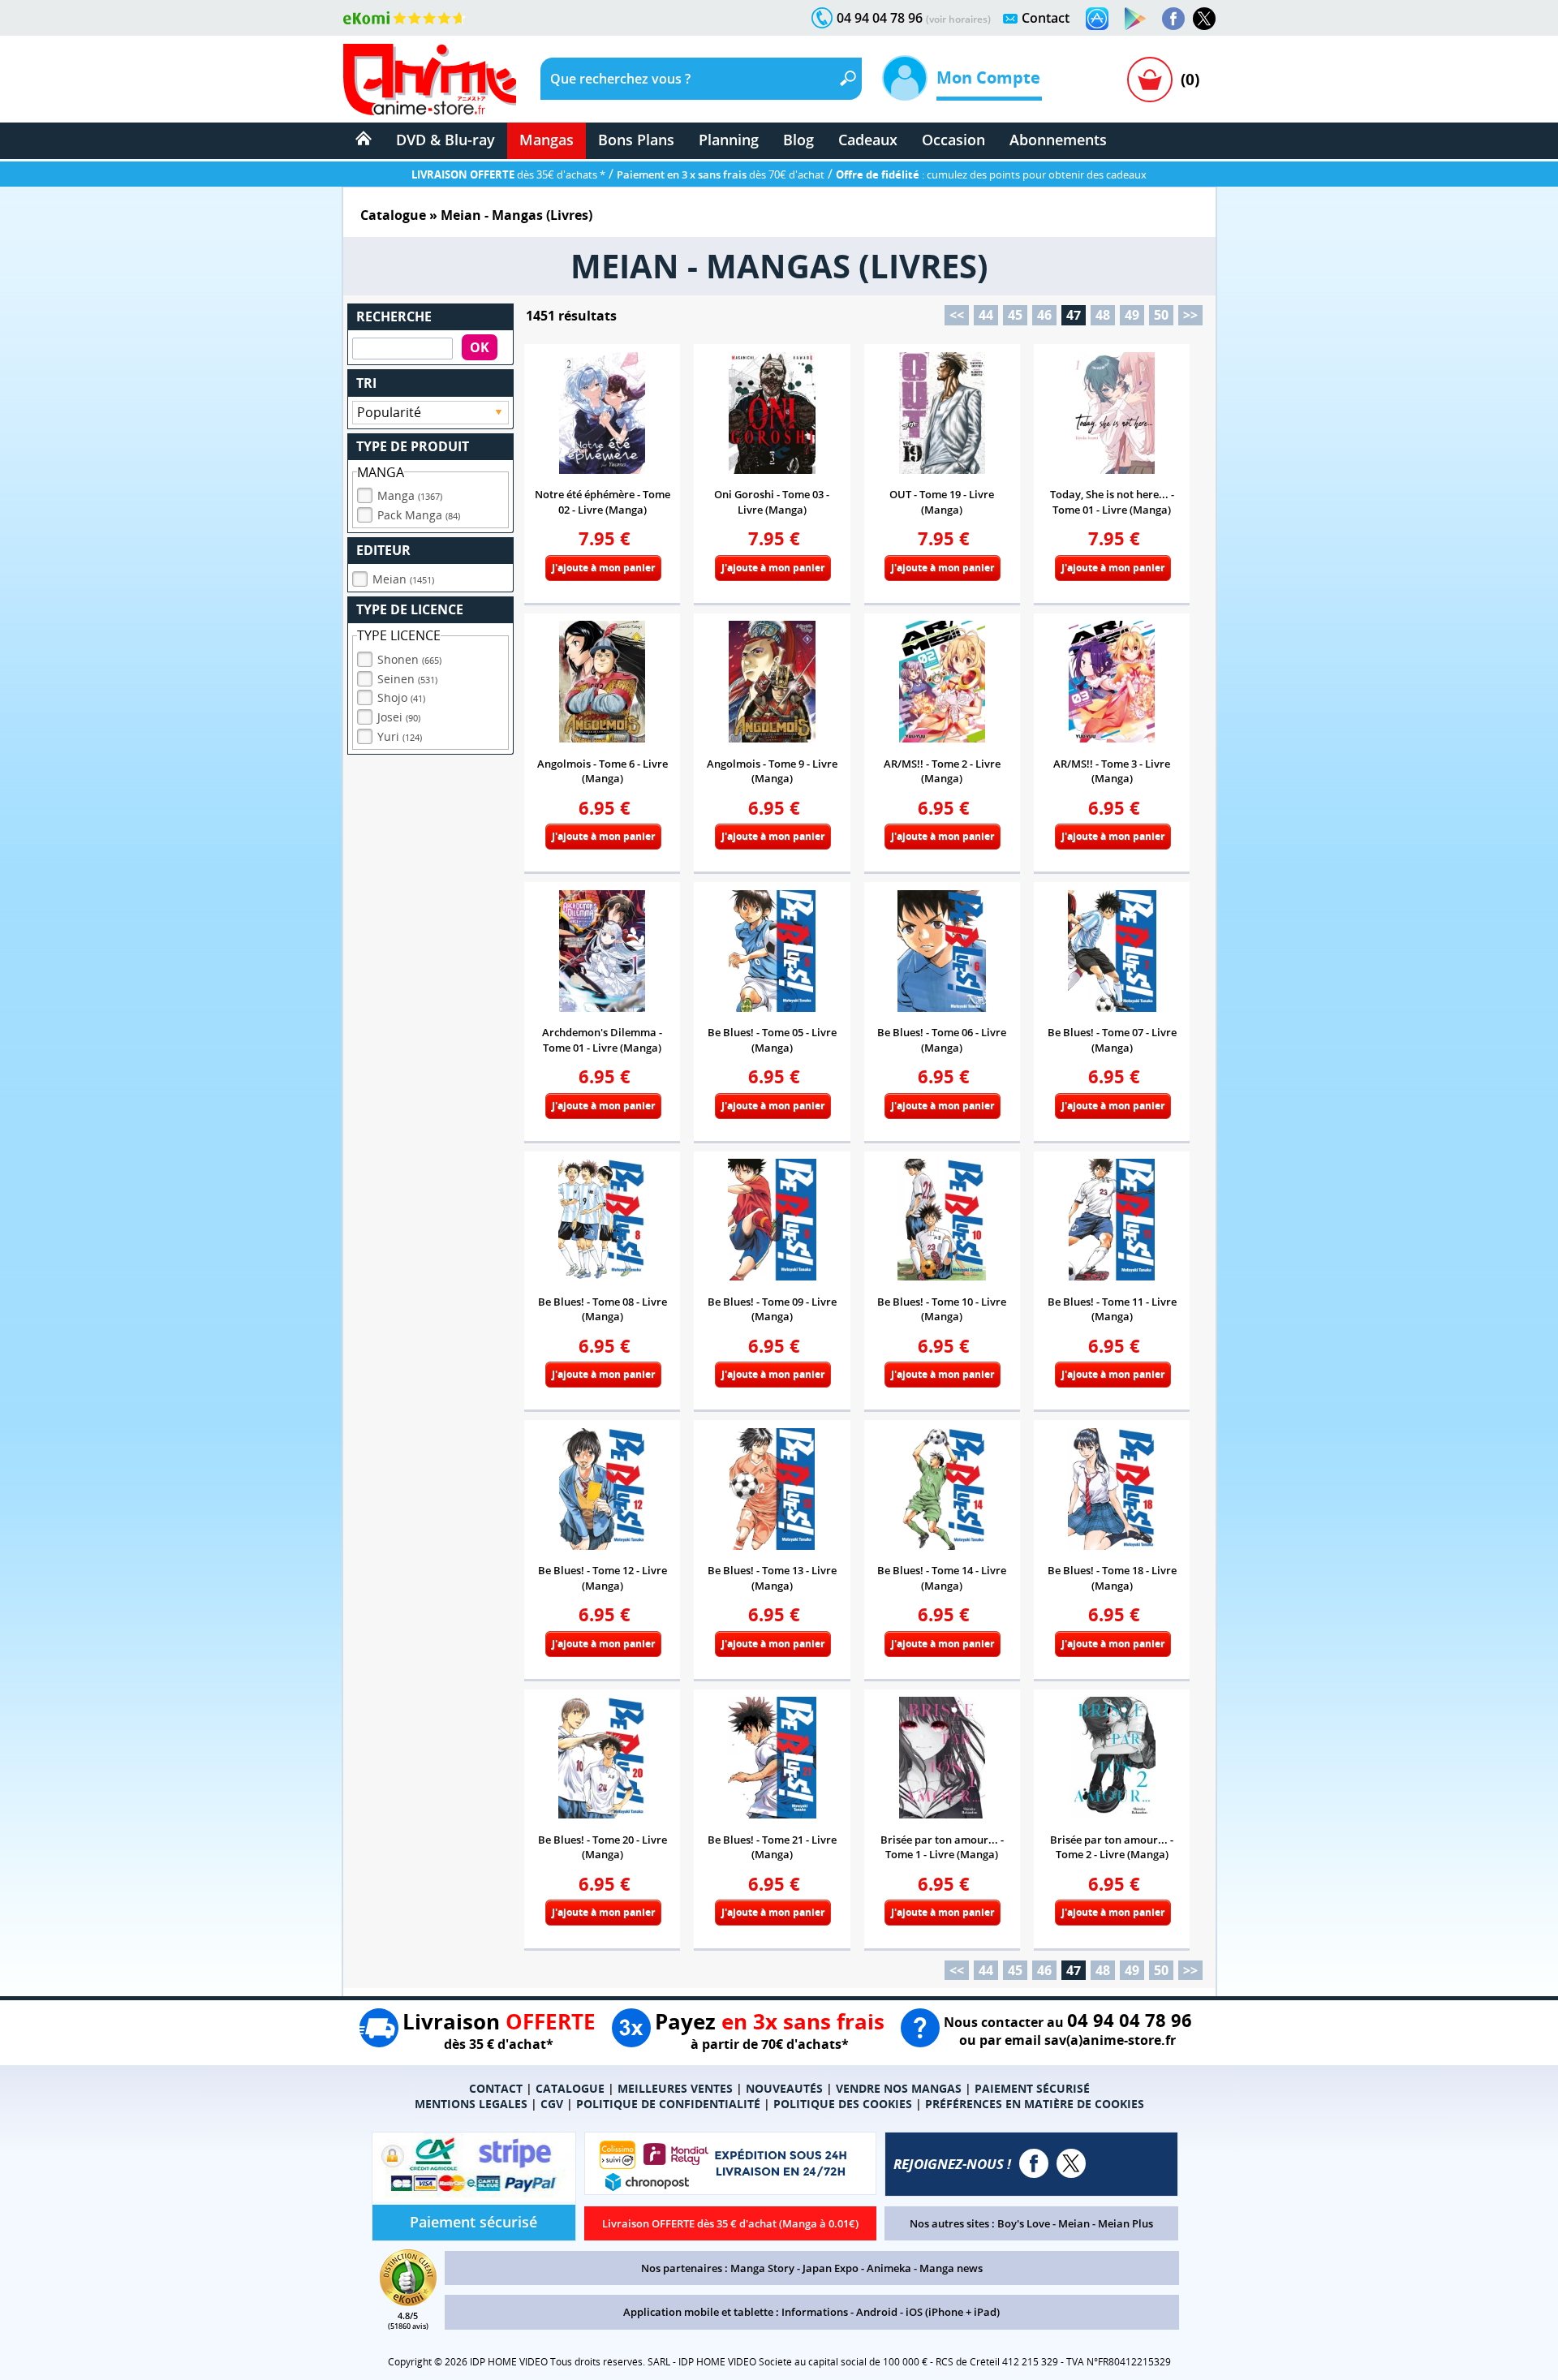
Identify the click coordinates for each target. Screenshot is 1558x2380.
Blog (798, 140)
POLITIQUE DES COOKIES (843, 2104)
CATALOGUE (570, 2088)
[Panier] (1150, 80)
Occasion (953, 140)
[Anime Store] (430, 80)
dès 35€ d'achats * (508, 174)
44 (986, 315)
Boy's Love (1024, 2223)
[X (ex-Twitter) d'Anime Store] (1071, 2163)
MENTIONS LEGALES (471, 2104)
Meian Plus (1125, 2223)
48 (1103, 315)
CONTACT (496, 2088)
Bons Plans (636, 140)
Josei (399, 717)
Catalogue (393, 215)
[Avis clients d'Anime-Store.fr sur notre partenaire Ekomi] (405, 18)
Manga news (951, 2268)
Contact (1046, 18)
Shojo (401, 697)
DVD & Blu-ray (445, 140)
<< (957, 315)
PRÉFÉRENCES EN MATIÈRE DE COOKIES (1035, 2104)
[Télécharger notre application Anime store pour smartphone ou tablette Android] (1135, 19)
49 (1132, 315)
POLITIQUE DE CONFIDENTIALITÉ (668, 2104)
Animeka (889, 2268)
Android (877, 2312)
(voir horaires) (958, 19)
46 (1044, 315)
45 (1015, 315)
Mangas (547, 140)
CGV (552, 2104)
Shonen (409, 659)
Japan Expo (831, 2268)
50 (1161, 315)
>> (1190, 315)
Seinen (407, 679)
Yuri (400, 736)
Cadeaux (868, 140)
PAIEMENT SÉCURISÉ (1032, 2088)
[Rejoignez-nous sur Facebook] (1173, 19)
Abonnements (1058, 140)
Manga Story (762, 2268)
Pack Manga (419, 515)
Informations (815, 2312)
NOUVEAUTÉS (784, 2088)
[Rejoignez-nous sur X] (1204, 19)
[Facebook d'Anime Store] (1034, 2163)
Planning (729, 140)
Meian (403, 579)
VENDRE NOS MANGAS (899, 2088)
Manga (410, 495)
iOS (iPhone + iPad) (953, 2312)
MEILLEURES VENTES (675, 2088)
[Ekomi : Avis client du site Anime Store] (408, 2301)
